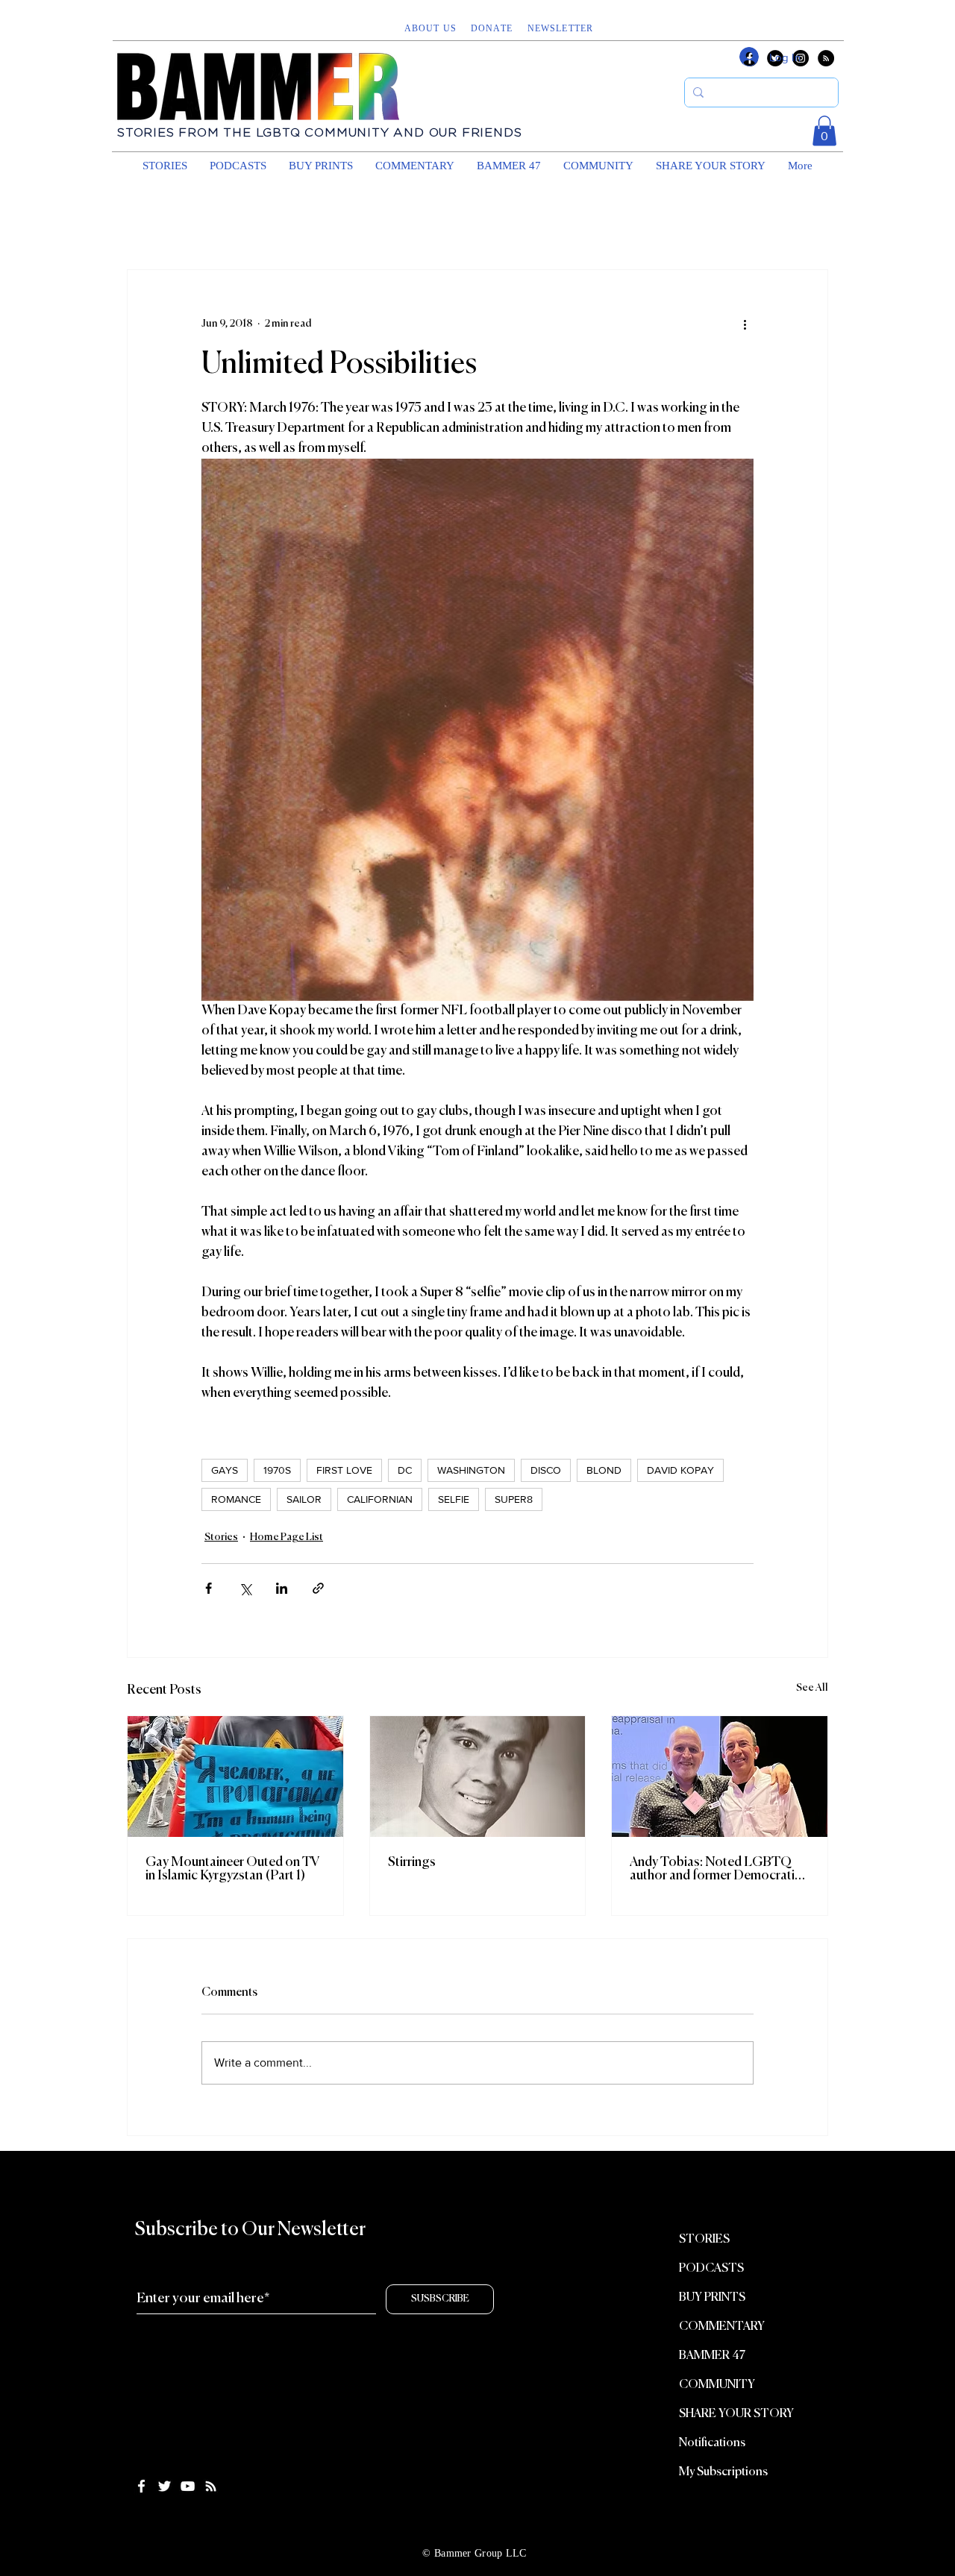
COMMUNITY (717, 2385)
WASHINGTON (471, 1470)
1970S (277, 1470)
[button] (562, 28)
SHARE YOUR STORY (736, 2414)
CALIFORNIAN (380, 1499)
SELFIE (454, 1499)
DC (405, 1470)
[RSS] (826, 58)
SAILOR (304, 1499)
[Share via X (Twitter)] (245, 1588)
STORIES (704, 2240)
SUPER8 (514, 1499)
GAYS (225, 1470)
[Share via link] (318, 1588)
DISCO (546, 1470)
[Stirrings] (478, 1777)
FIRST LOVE (344, 1470)
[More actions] (745, 324)
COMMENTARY (722, 2327)
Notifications (712, 2443)
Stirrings (412, 1862)
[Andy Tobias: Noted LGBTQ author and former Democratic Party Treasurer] (720, 1777)
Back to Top (24, 2519)
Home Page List (286, 1537)
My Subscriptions (723, 2472)
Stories (221, 1537)
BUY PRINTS (712, 2298)
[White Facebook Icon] (141, 2486)
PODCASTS (711, 2269)
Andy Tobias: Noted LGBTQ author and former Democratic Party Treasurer (716, 1869)
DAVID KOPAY (680, 1470)
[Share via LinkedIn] (282, 1588)
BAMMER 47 (712, 2356)
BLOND (604, 1470)
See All (812, 1688)
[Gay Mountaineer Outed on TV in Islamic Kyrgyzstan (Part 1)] (235, 1777)
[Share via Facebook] (209, 1588)
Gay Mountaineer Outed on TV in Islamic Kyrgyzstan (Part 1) (233, 1869)
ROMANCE (236, 1499)
